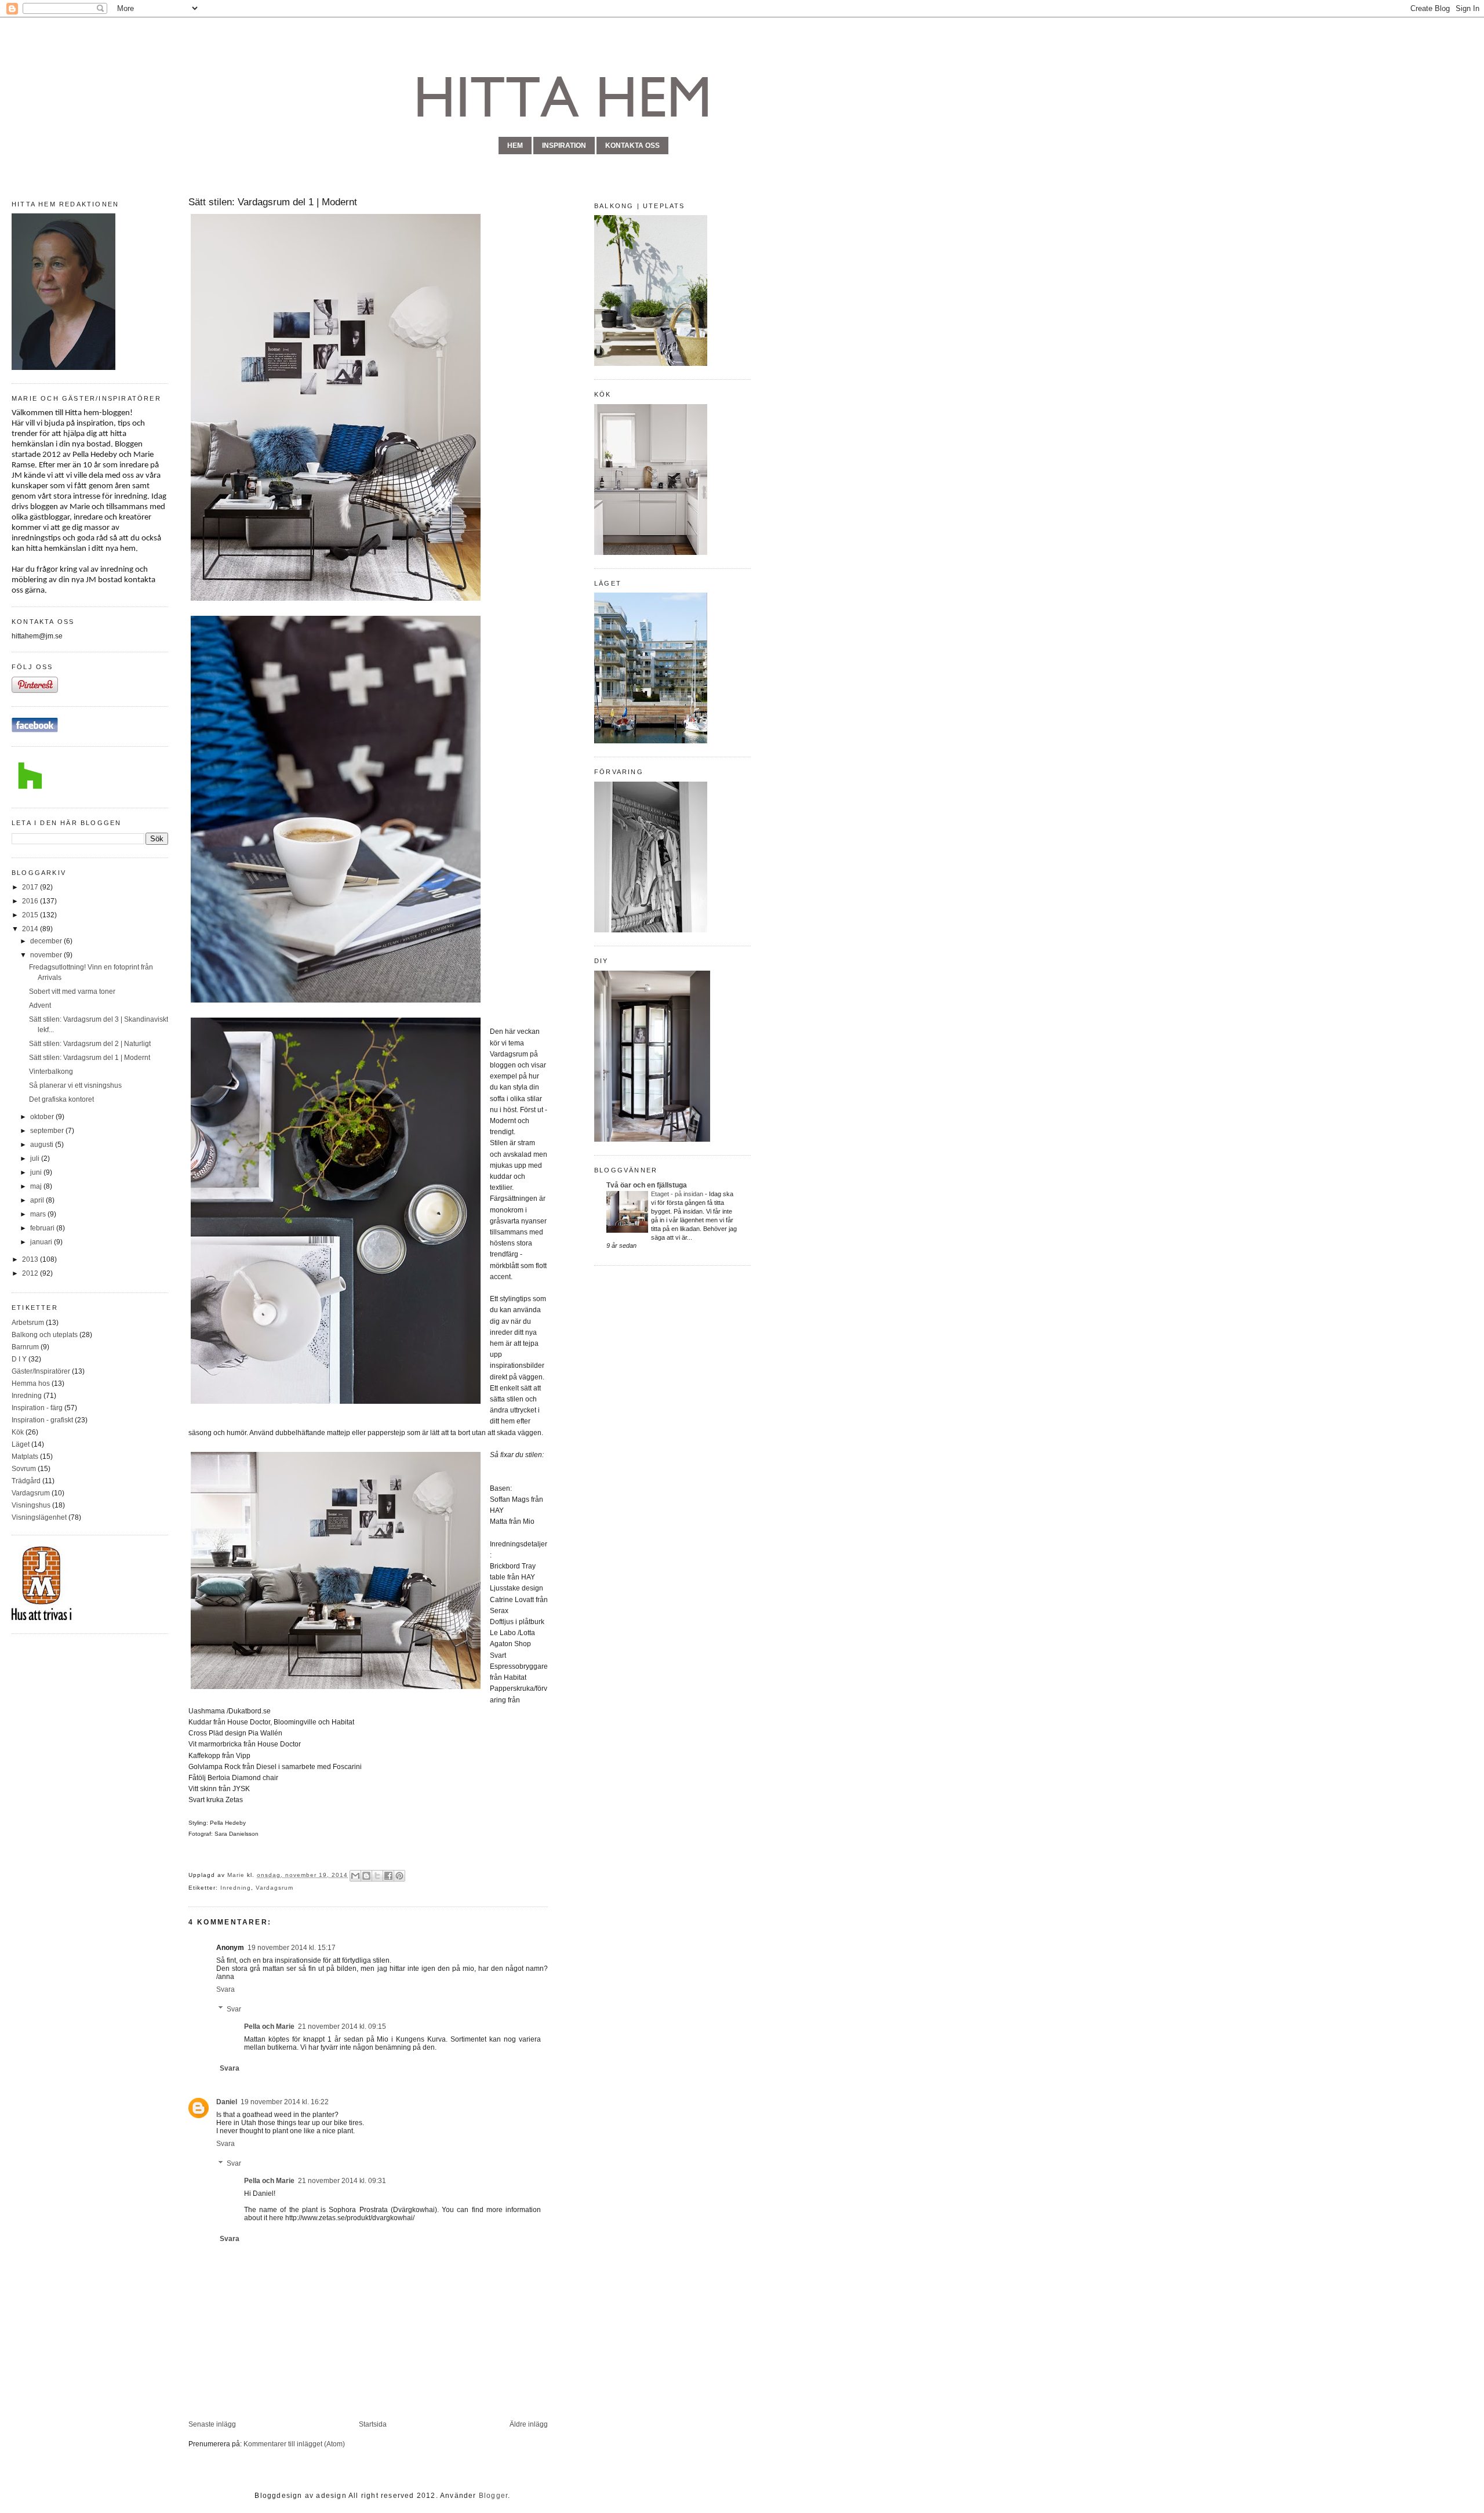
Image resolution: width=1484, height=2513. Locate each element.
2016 (31, 901)
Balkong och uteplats (45, 1335)
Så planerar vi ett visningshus (75, 1085)
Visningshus (31, 1505)
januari (42, 1242)
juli (36, 1159)
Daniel (227, 2102)
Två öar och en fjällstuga (647, 1185)
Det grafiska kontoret (61, 1099)
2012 (31, 1273)
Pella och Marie (269, 2027)
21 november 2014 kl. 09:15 (342, 2027)
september (48, 1131)
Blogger (493, 2496)
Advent (40, 1005)
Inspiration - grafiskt (42, 1420)
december (47, 941)
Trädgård (26, 1481)
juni (37, 1172)
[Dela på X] (377, 1876)
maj (37, 1186)
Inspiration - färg (37, 1408)
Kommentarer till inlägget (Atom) (294, 2444)
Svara (225, 1989)
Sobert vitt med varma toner (72, 992)
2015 (31, 915)
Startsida (373, 2424)
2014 (31, 929)
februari (43, 1228)
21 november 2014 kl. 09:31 (342, 2181)
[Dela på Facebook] (388, 1876)
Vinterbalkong (51, 1072)
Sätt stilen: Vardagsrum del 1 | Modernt (90, 1058)
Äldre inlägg (529, 2424)
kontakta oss (632, 146)
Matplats (25, 1457)
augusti (43, 1145)
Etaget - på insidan (678, 1194)
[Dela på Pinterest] (399, 1876)
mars (39, 1214)
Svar (234, 2009)
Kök (18, 1432)
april (38, 1200)
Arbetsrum (28, 1323)
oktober (43, 1117)
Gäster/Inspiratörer (41, 1371)
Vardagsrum (31, 1493)
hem (515, 146)
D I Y (19, 1359)
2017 (31, 887)
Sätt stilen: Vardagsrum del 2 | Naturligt (90, 1044)
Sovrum (24, 1469)
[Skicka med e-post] (355, 1876)
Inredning (27, 1396)
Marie (237, 1875)
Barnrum (25, 1347)
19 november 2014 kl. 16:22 (285, 2102)
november (47, 955)
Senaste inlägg (212, 2424)
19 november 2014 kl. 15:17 (292, 1948)
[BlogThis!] (366, 1876)
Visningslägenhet (39, 1517)
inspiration (564, 146)
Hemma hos (31, 1383)
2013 (31, 1259)
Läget (21, 1444)
